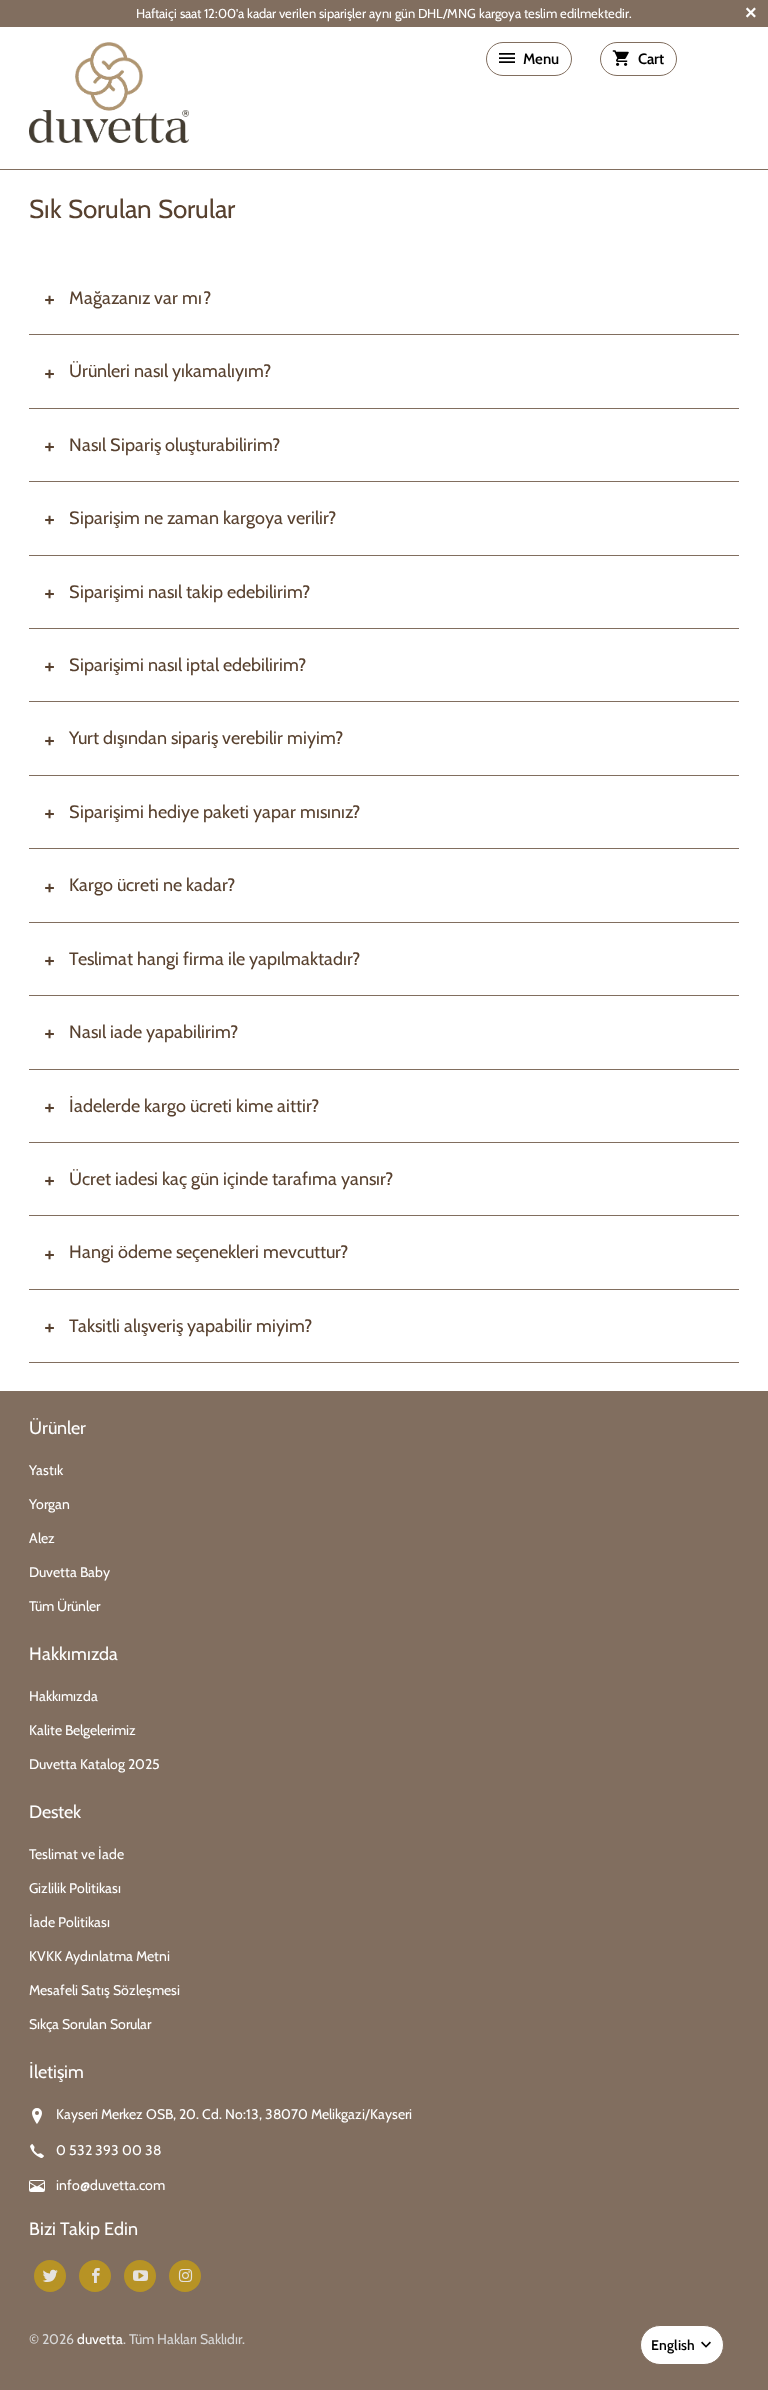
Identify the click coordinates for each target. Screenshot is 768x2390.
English (674, 2345)
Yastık (46, 1470)
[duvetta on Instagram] (185, 2276)
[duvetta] (109, 97)
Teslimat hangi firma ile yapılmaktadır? (214, 959)
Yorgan (49, 1504)
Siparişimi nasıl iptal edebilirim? (187, 665)
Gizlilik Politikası (75, 1888)
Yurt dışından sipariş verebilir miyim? (206, 738)
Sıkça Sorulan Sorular (90, 2024)
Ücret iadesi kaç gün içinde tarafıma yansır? (231, 1179)
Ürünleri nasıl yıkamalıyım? (170, 371)
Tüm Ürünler (64, 1606)
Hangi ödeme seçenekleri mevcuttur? (208, 1252)
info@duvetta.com (110, 2185)
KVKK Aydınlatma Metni (99, 1956)
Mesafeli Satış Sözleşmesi (104, 1990)
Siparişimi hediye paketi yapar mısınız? (214, 812)
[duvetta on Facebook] (95, 2276)
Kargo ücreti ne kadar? (152, 885)
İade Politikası (69, 1922)
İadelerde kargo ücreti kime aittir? (194, 1106)
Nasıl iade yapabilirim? (153, 1032)
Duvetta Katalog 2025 (94, 1764)
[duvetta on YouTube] (140, 2276)
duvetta (100, 2339)
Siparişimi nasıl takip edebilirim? (189, 592)
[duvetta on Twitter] (50, 2276)
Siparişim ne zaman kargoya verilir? (202, 518)
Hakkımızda (63, 1696)
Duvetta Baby (69, 1572)
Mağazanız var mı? (140, 298)
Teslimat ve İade (76, 1854)
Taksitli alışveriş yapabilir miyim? (190, 1326)
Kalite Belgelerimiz (82, 1730)
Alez (42, 1538)
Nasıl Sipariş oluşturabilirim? (174, 445)
